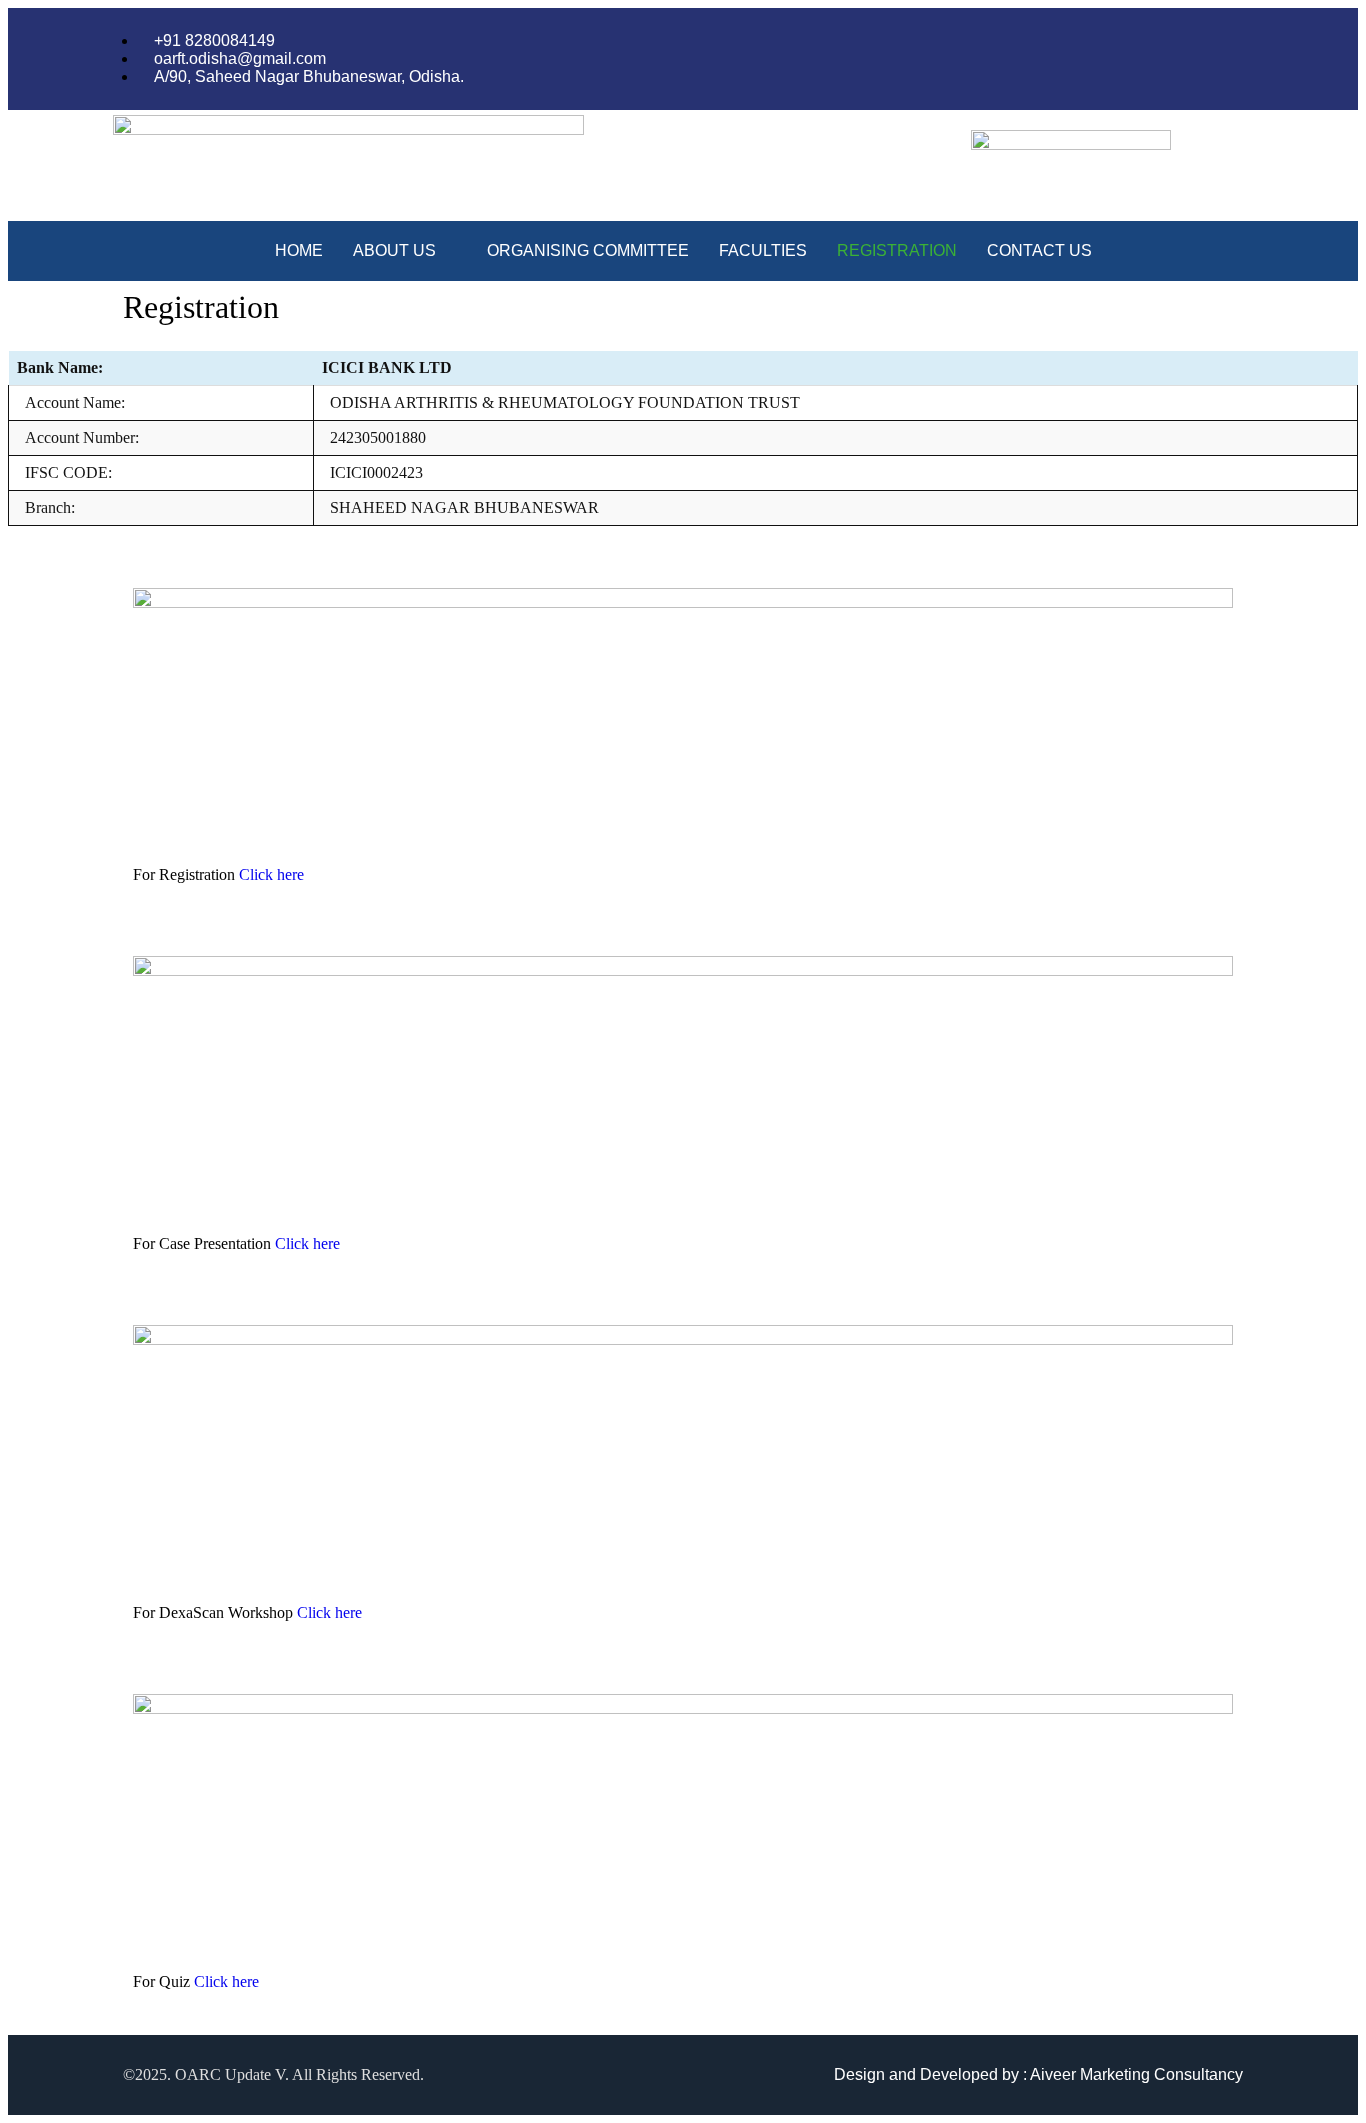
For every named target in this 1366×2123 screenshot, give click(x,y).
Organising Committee (588, 250)
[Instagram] (1247, 59)
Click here (271, 874)
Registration (897, 250)
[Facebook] (1207, 59)
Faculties (763, 250)
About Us (394, 250)
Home (299, 250)
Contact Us (1039, 250)
